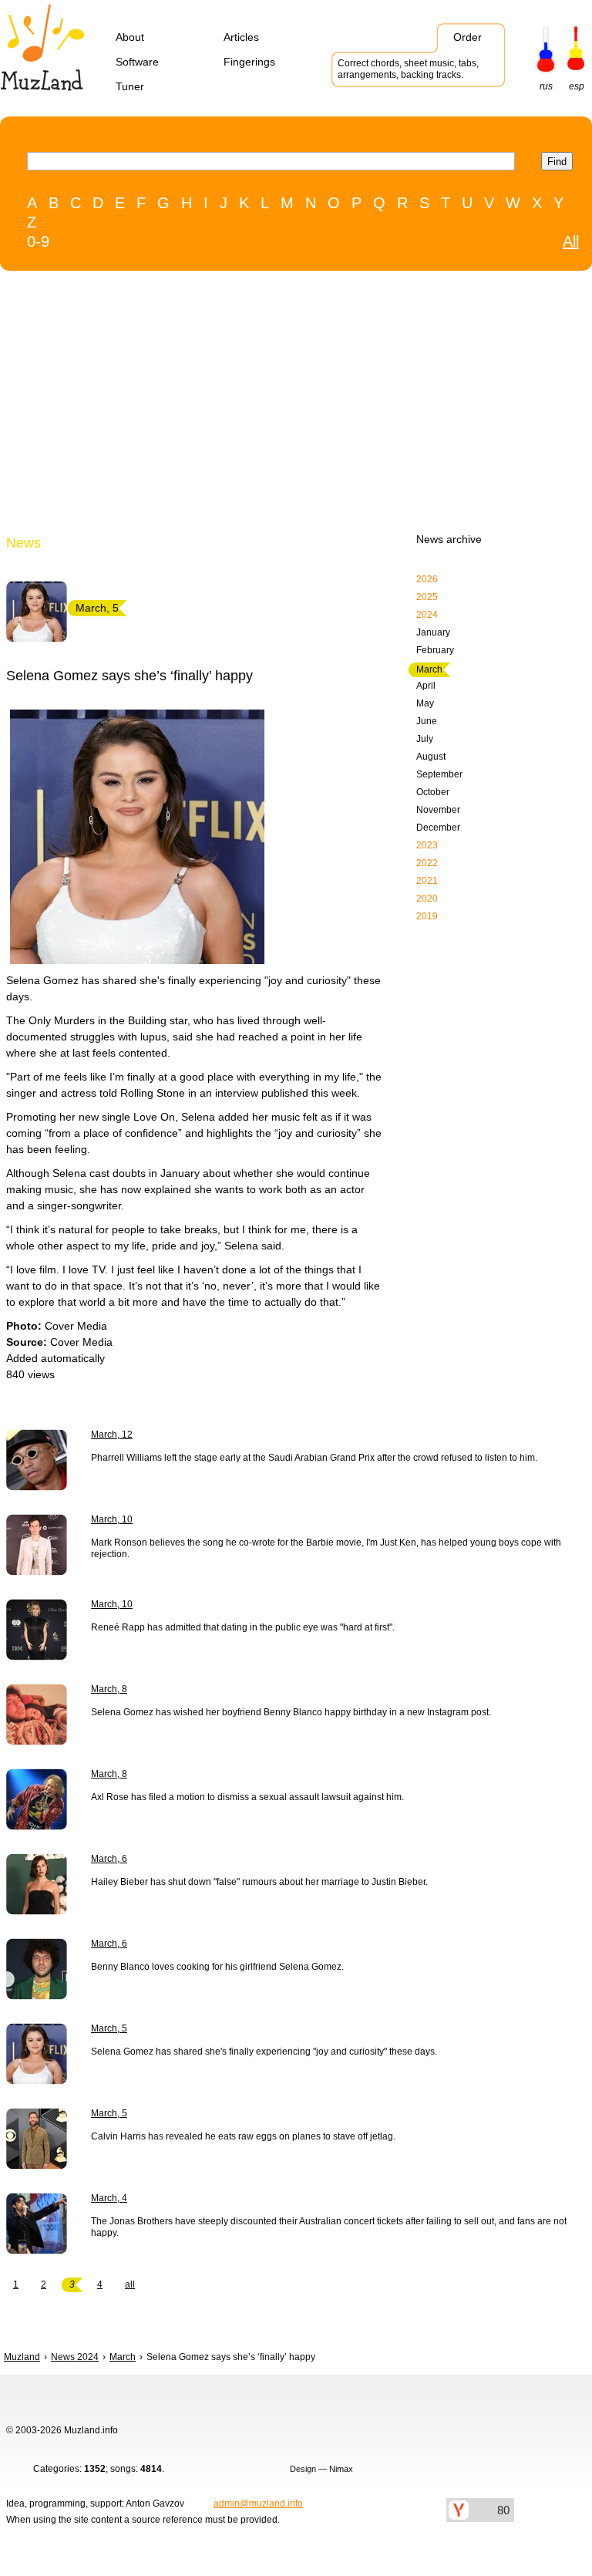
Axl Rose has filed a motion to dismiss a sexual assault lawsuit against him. (247, 1797)
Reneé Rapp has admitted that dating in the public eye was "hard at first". (243, 1627)
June (427, 721)
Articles (241, 37)
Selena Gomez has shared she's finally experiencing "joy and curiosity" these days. (264, 2052)
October (433, 792)
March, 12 (112, 1435)
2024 (427, 615)
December (438, 828)
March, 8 (109, 1689)
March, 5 (109, 2028)
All (571, 241)
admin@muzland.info (258, 2504)
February (435, 650)
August (431, 757)
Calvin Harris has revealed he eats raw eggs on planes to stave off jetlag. (243, 2136)
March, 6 (109, 1859)
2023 (427, 845)
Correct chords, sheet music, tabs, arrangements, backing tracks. (408, 69)
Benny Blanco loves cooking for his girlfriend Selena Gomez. (217, 1967)
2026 (427, 579)
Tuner (130, 86)
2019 (427, 916)
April (426, 686)
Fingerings (249, 62)
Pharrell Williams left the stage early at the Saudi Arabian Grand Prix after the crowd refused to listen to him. (314, 1458)
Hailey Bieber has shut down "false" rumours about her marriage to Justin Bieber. (259, 1882)
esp (577, 86)
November (438, 810)
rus (546, 86)
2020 (427, 899)
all (130, 2284)
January (433, 632)
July (425, 739)
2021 (427, 881)
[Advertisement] (264, 406)
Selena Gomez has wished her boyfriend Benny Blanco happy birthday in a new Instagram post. (291, 1712)
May (425, 703)
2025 (427, 597)
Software (137, 62)
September (439, 774)
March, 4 (109, 2198)
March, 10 (112, 1519)
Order (468, 37)
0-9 (38, 241)
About (130, 37)
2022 (427, 863)
